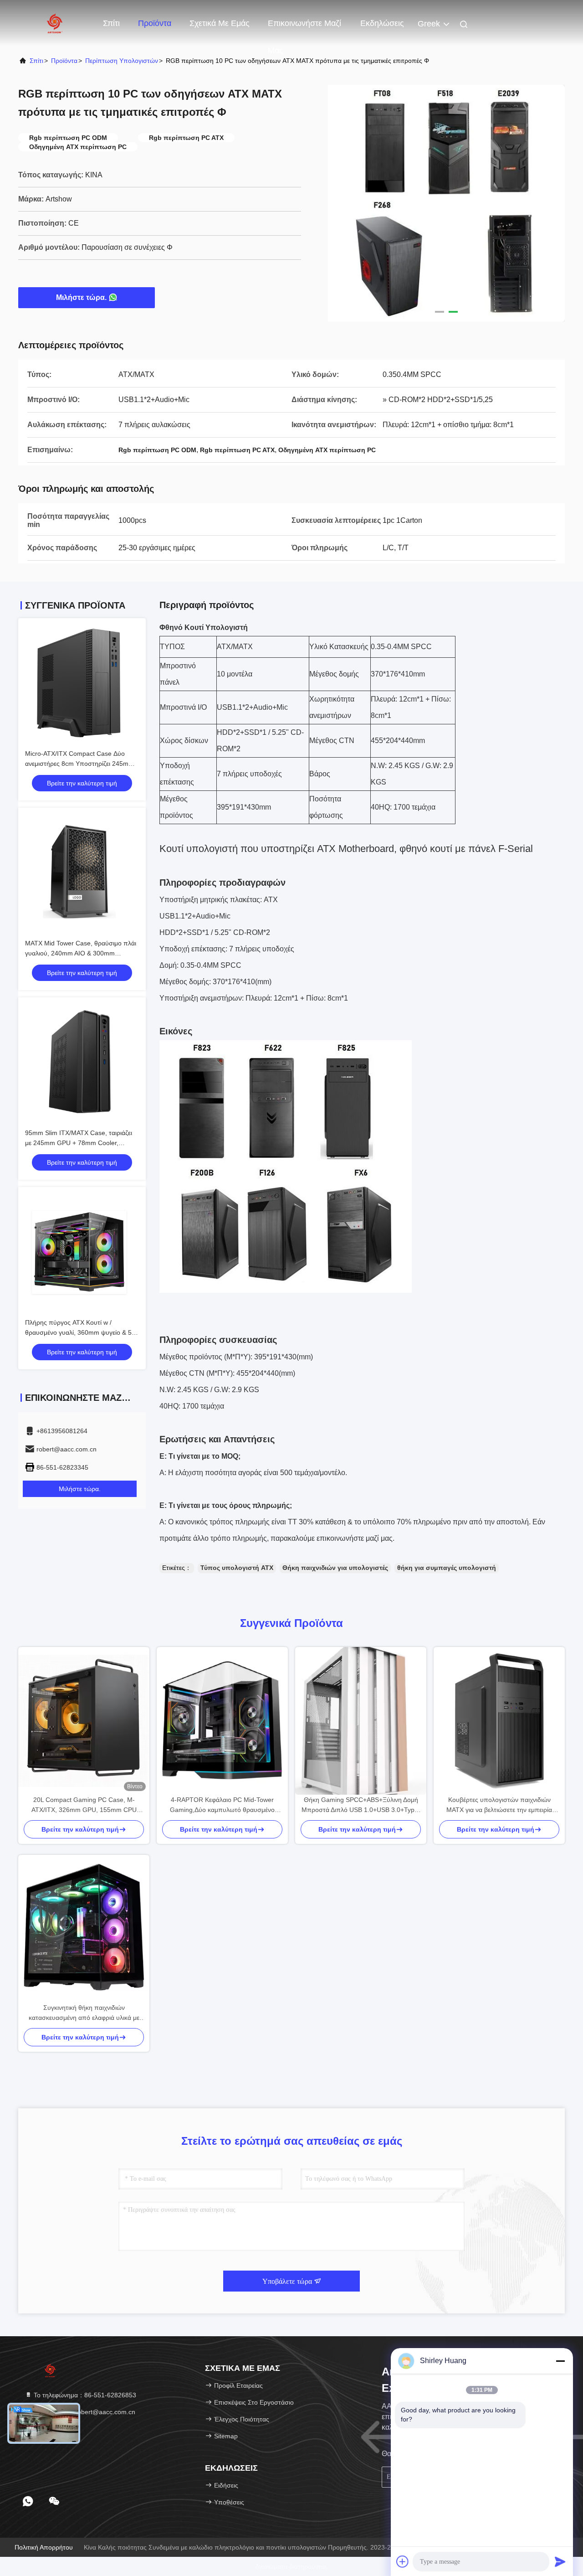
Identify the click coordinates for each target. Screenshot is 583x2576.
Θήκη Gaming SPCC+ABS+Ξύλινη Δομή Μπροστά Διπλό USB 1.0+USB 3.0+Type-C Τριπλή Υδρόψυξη (361, 1805)
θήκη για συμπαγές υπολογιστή (447, 1568)
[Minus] (560, 2361)
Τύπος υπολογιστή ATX (237, 1568)
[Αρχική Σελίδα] (55, 23)
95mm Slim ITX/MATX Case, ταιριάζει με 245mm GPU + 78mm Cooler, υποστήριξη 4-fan (79, 1143)
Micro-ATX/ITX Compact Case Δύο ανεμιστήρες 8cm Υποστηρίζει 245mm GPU (79, 764)
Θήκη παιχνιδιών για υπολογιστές (335, 1568)
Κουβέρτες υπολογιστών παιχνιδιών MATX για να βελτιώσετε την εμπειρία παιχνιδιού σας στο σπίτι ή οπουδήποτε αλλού (499, 1805)
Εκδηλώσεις (382, 23)
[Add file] (403, 2561)
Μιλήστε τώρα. (81, 297)
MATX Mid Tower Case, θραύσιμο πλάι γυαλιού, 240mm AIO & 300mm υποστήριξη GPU (81, 953)
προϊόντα (64, 61)
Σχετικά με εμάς (220, 23)
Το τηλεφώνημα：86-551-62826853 (84, 2395)
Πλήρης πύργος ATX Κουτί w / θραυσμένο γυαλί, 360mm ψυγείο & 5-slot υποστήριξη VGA (79, 1332)
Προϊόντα (155, 23)
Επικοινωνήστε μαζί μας (304, 28)
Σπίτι (111, 23)
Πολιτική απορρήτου (44, 2547)
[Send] (560, 2561)
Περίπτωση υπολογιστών (122, 61)
